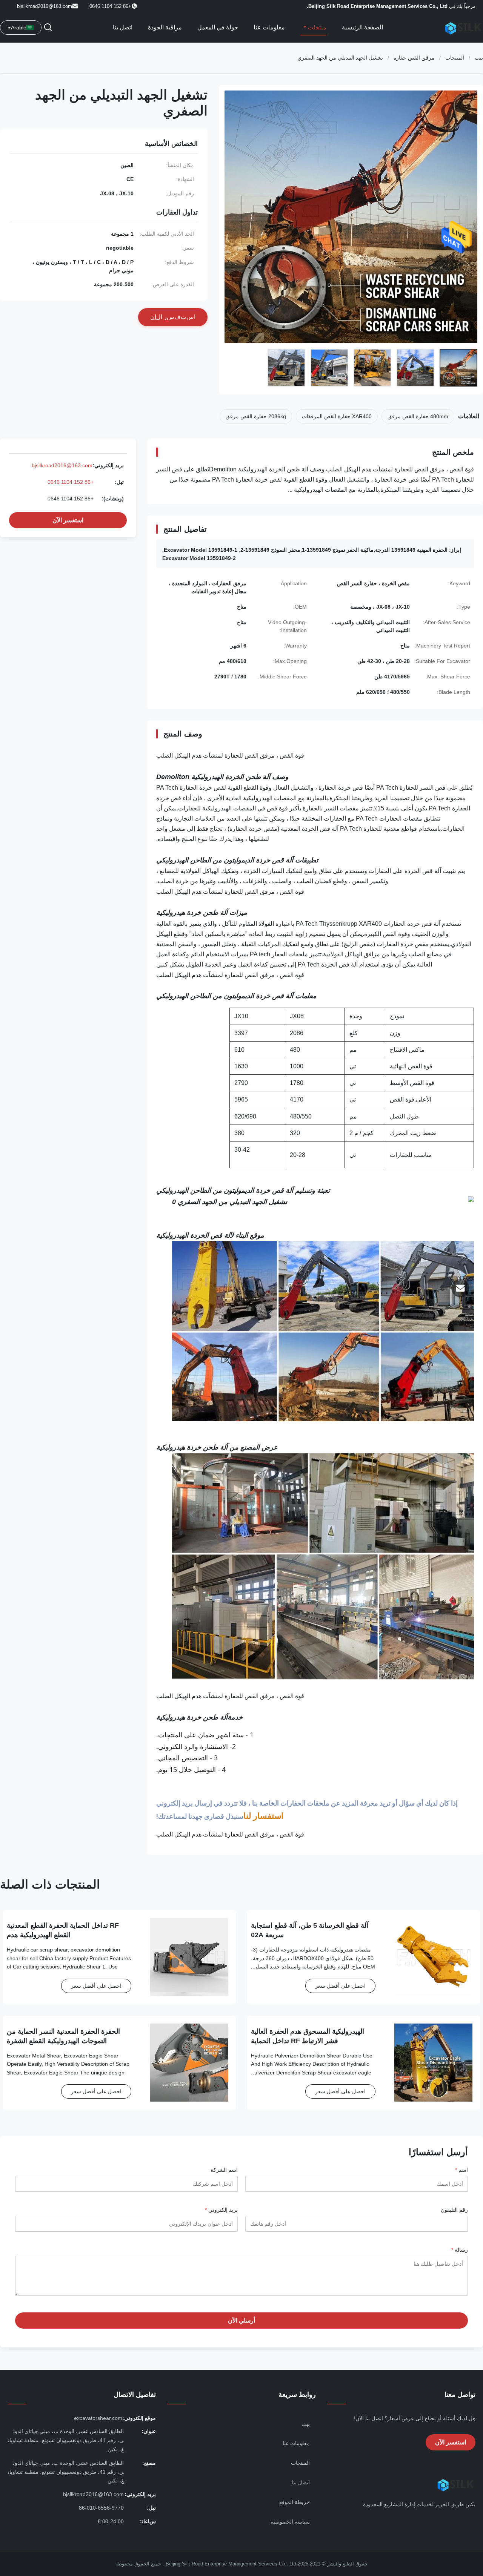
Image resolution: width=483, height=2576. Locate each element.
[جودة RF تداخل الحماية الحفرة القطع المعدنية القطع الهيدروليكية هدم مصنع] (189, 1957)
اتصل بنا (123, 27)
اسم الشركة (224, 2170)
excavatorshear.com (98, 2418)
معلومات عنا (269, 27)
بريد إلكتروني (221, 2210)
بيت (479, 58)
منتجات (316, 27)
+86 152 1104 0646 (71, 482)
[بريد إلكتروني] (460, 1288)
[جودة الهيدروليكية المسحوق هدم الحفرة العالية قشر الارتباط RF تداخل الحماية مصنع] (433, 2063)
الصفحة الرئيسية (362, 27)
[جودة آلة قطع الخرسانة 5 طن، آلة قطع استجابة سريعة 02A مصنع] (433, 1957)
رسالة (460, 2250)
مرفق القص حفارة (414, 58)
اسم (461, 2170)
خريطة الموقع (295, 2502)
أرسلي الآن (241, 2321)
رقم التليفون (454, 2210)
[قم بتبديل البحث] (48, 28)
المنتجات (455, 58)
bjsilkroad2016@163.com (45, 6)
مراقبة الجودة (165, 27)
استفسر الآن (68, 520)
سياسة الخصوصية (290, 2522)
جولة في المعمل (218, 27)
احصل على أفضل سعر (340, 1986)
